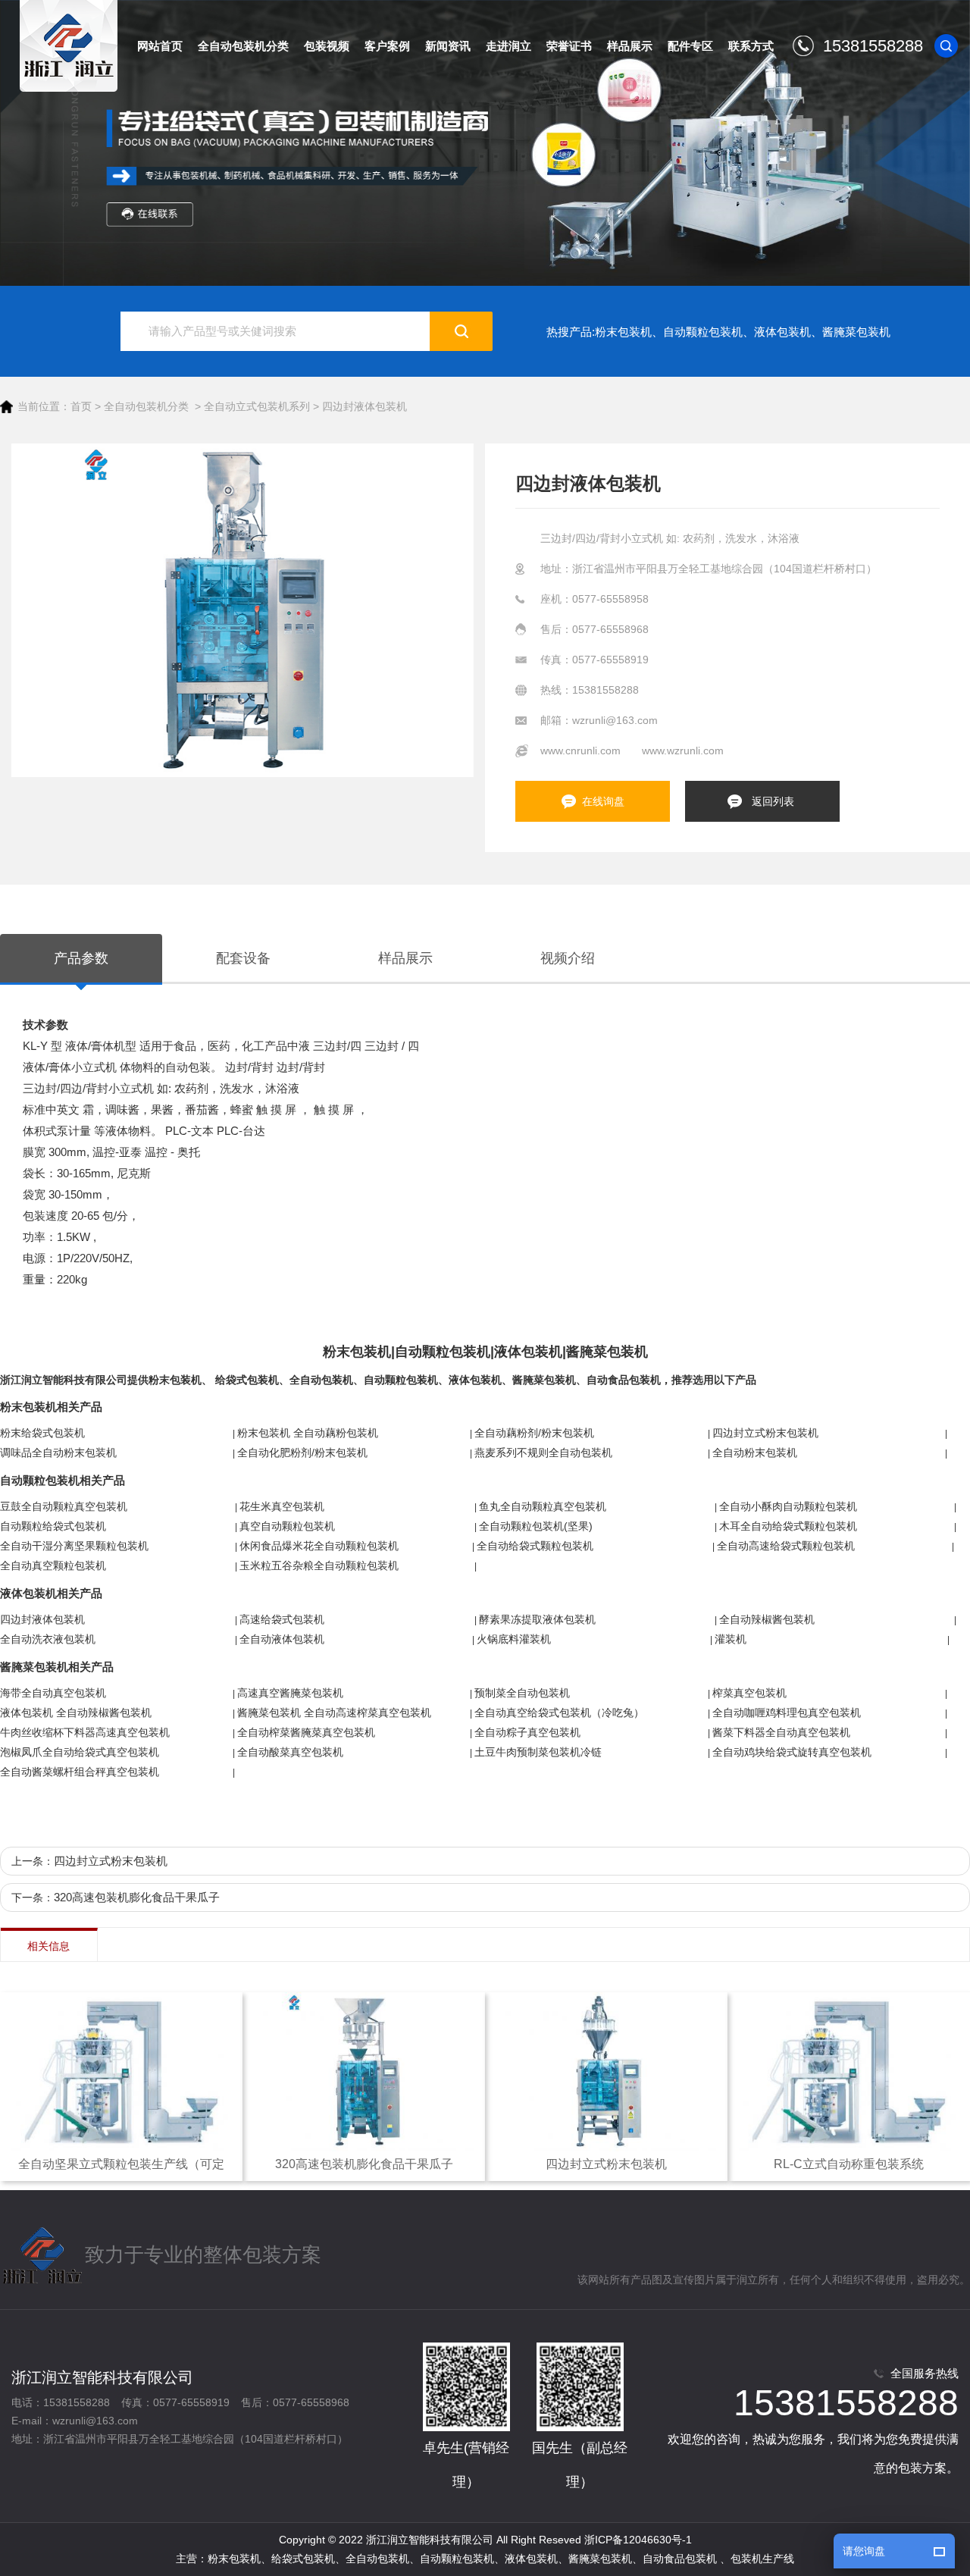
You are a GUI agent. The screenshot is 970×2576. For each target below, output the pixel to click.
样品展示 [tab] (405, 958)
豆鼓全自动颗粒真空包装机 (64, 1506)
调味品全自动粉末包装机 (58, 1453)
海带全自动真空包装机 (53, 1693)
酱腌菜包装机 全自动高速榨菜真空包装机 (334, 1713)
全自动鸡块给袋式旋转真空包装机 (792, 1752)
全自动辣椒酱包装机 (767, 1619)
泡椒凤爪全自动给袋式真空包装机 (80, 1752)
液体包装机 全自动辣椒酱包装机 (76, 1713)
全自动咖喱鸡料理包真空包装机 (787, 1713)
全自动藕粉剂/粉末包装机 (534, 1433)
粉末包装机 (623, 332)
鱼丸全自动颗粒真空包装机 (543, 1506)
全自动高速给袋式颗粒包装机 (786, 1546)
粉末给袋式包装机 (42, 1433)
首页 (81, 406)
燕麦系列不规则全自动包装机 (543, 1453)
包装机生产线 (762, 2559)
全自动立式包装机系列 (257, 406)
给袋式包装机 (247, 1380)
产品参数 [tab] (81, 958)
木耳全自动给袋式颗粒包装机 (788, 1526)
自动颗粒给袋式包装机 (53, 1526)
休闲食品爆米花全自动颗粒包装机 (319, 1546)
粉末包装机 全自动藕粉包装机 (308, 1433)
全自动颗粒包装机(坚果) (536, 1526)
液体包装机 (782, 332)
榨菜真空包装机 (749, 1693)
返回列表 (773, 801)
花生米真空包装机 (282, 1506)
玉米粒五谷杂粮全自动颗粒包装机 (319, 1565)
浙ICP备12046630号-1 (638, 2540)
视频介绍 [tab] (568, 958)
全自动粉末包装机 (755, 1453)
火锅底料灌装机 (514, 1639)
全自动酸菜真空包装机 (290, 1752)
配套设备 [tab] (243, 958)
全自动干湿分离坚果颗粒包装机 (74, 1546)
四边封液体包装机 (365, 406)
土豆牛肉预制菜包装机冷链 (538, 1752)
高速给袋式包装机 (282, 1619)
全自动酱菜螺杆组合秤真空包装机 (80, 1772)
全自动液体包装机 (282, 1639)
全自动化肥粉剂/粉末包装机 (302, 1453)
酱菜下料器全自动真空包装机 (781, 1732)
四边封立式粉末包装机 (765, 1433)
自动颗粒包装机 (703, 332)
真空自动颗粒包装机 (287, 1526)
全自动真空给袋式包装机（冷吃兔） (559, 1713)
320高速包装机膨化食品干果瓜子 (137, 1897)
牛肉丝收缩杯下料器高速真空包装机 (85, 1732)
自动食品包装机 (624, 1380)
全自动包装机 (321, 1380)
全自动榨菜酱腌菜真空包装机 (306, 1732)
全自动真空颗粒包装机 (53, 1565)
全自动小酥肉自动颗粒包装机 (788, 1506)
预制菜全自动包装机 (522, 1693)
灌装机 (731, 1639)
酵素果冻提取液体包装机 (537, 1619)
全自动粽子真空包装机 (527, 1732)
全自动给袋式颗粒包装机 (535, 1546)
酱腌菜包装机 (856, 332)
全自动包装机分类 (146, 406)
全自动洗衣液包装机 (48, 1639)
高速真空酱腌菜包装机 (290, 1693)
